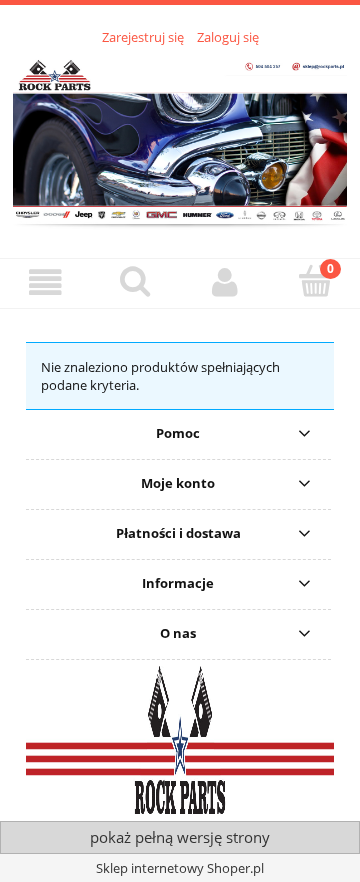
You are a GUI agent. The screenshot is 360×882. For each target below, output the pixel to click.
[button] (45, 282)
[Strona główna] (180, 140)
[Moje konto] (225, 282)
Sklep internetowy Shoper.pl (180, 868)
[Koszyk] (315, 281)
